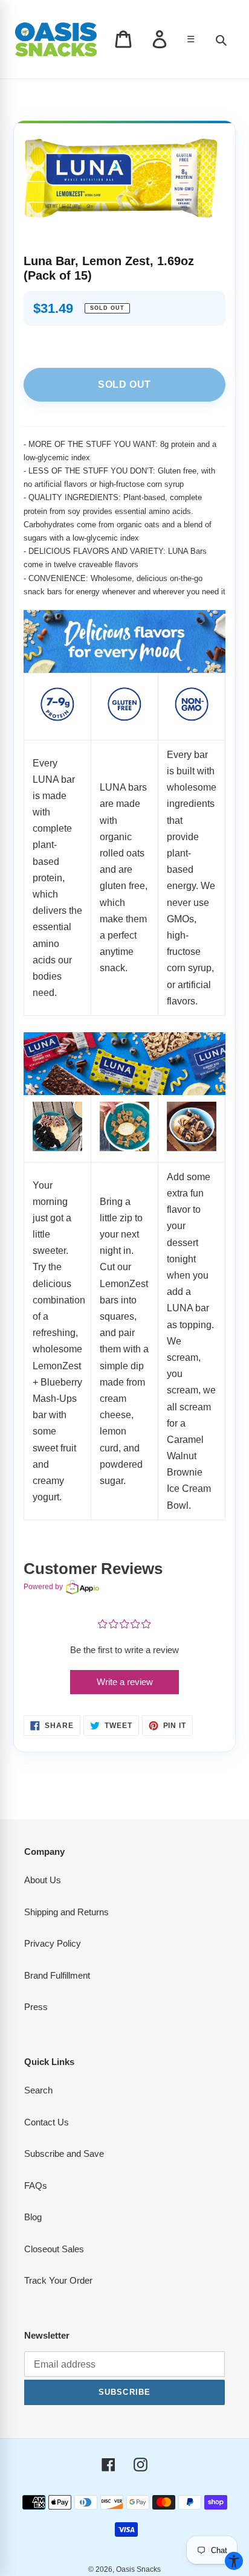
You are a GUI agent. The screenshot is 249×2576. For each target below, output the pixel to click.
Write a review (125, 1682)
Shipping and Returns (66, 1912)
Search (38, 2090)
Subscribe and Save (64, 2154)
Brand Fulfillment (57, 1975)
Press (36, 2007)
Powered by (43, 1587)
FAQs (36, 2186)
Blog (33, 2217)
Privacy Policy (53, 1943)
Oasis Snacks (138, 2569)
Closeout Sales (54, 2249)
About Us (43, 1880)
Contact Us (47, 2122)
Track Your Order (58, 2280)
